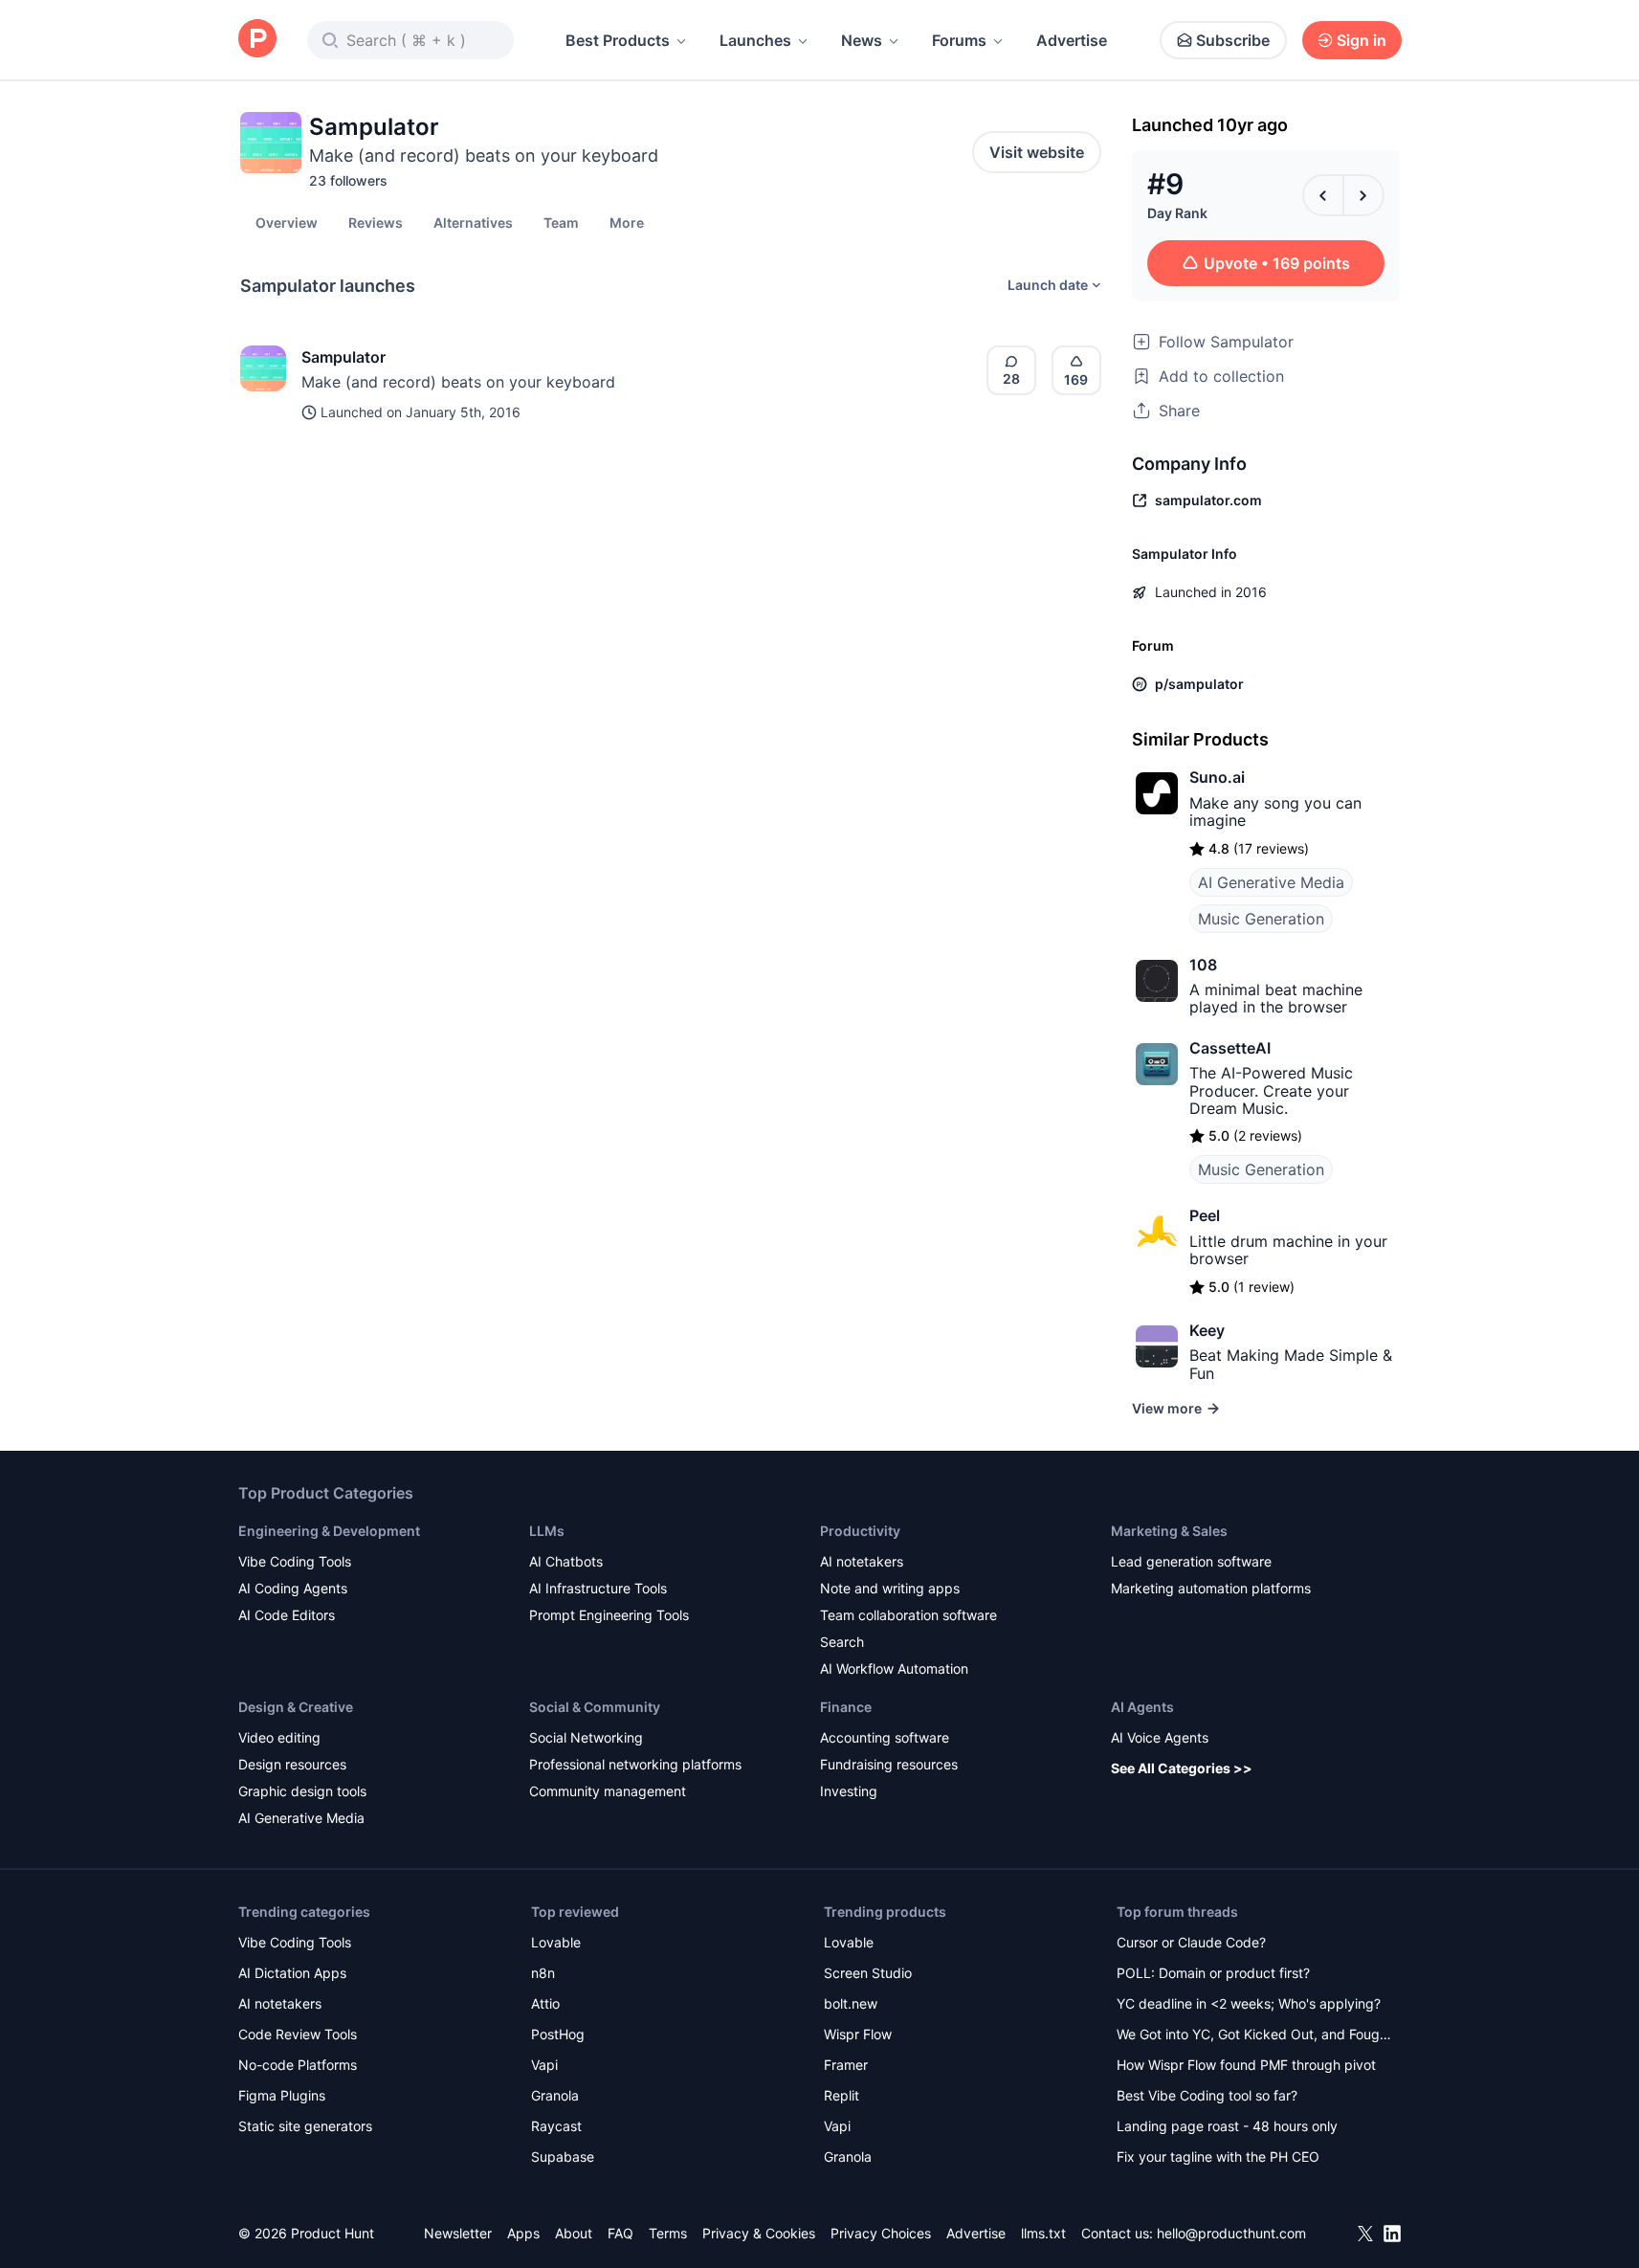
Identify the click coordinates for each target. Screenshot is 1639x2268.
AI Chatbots (566, 1561)
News (862, 40)
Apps (523, 2233)
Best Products (618, 40)
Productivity (860, 1531)
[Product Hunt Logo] (257, 40)
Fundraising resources (889, 1764)
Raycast (556, 2126)
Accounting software (885, 1737)
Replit (842, 2095)
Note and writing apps (890, 1588)
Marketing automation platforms (1211, 1588)
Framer (846, 2065)
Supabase (563, 2157)
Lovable (556, 1942)
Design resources (292, 1764)
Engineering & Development (329, 1531)
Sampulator (343, 357)
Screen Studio (868, 1973)
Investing (849, 1791)
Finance (846, 1707)
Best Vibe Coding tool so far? (1207, 2095)
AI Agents (1142, 1707)
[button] (627, 222)
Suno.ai (1217, 777)
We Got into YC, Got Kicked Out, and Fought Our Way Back (1254, 2036)
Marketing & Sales (1169, 1531)
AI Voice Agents (1160, 1737)
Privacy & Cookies (759, 2233)
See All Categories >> (1182, 1768)
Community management (608, 1791)
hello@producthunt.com (1231, 2233)
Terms (668, 2233)
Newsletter (458, 2233)
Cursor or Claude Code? (1191, 1942)
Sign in (1362, 40)
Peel (1205, 1215)
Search (842, 1642)
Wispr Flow (858, 2034)
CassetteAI (1230, 1048)
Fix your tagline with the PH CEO (1218, 2157)
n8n (543, 1973)
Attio (545, 2003)
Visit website (1037, 152)
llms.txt (1043, 2233)
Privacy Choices (881, 2233)
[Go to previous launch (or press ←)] (1323, 195)
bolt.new (851, 2003)
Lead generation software (1191, 1561)
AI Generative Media (1271, 882)
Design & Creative (296, 1707)
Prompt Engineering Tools (609, 1615)
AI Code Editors (287, 1615)
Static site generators (305, 2126)
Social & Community (595, 1707)
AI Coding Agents (293, 1588)
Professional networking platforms (635, 1764)
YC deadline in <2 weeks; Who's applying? (1249, 2003)
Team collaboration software (908, 1615)
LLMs (547, 1531)
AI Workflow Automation (894, 1668)
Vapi (544, 2065)
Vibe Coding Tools (295, 1561)
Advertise (1072, 40)
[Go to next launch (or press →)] (1363, 195)
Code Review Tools (298, 2034)
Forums (959, 40)
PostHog (558, 2034)
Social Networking (586, 1737)
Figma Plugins (282, 2095)
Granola (555, 2095)
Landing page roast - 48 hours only (1227, 2126)
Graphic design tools (302, 1791)
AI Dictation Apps (292, 1973)
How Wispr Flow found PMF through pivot (1246, 2065)
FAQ (620, 2233)
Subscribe (1233, 40)
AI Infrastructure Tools (598, 1588)
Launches (755, 40)
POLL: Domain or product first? (1213, 1973)
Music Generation (1261, 919)
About (574, 2233)
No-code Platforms (298, 2065)
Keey (1207, 1330)
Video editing (279, 1737)
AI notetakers (862, 1561)
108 (1203, 965)
